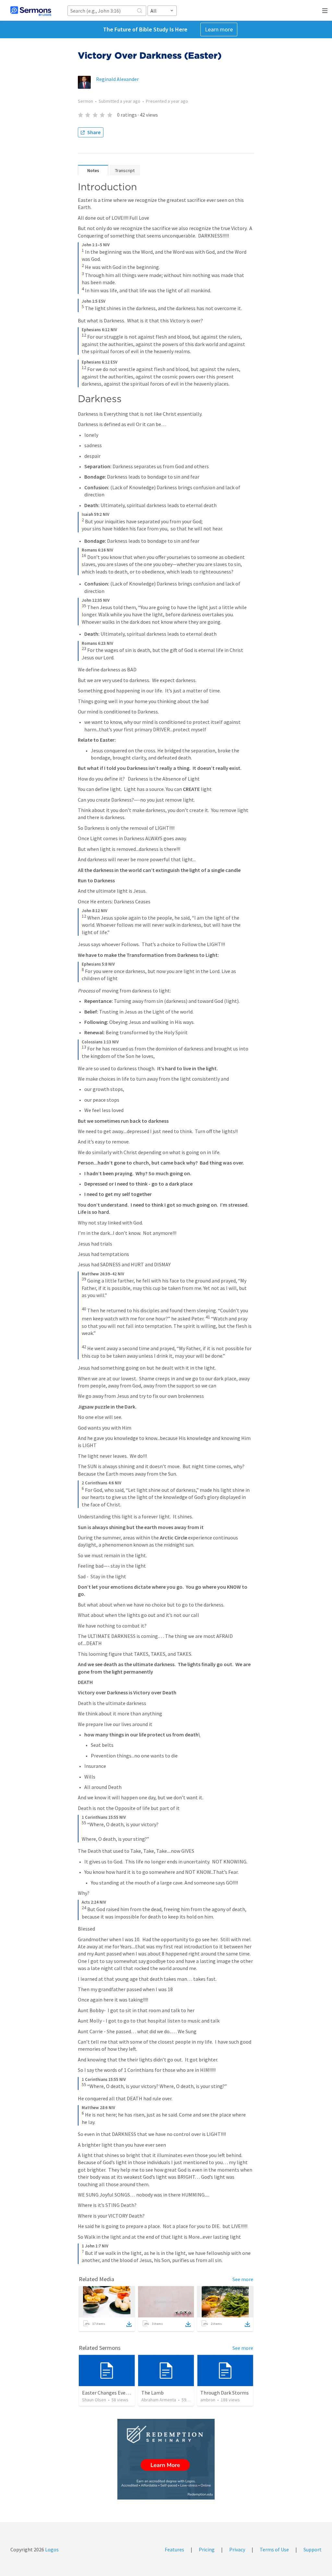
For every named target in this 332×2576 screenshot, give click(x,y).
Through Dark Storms (225, 2393)
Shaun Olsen (94, 2400)
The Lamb (153, 2393)
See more (243, 2279)
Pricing (207, 2549)
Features (174, 2549)
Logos (51, 2549)
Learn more (219, 29)
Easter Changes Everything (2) (116, 2393)
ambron (208, 2400)
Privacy (237, 2549)
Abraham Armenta (159, 2400)
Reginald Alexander (117, 79)
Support (313, 2549)
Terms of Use (274, 2549)
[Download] (129, 2324)
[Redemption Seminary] (166, 2459)
